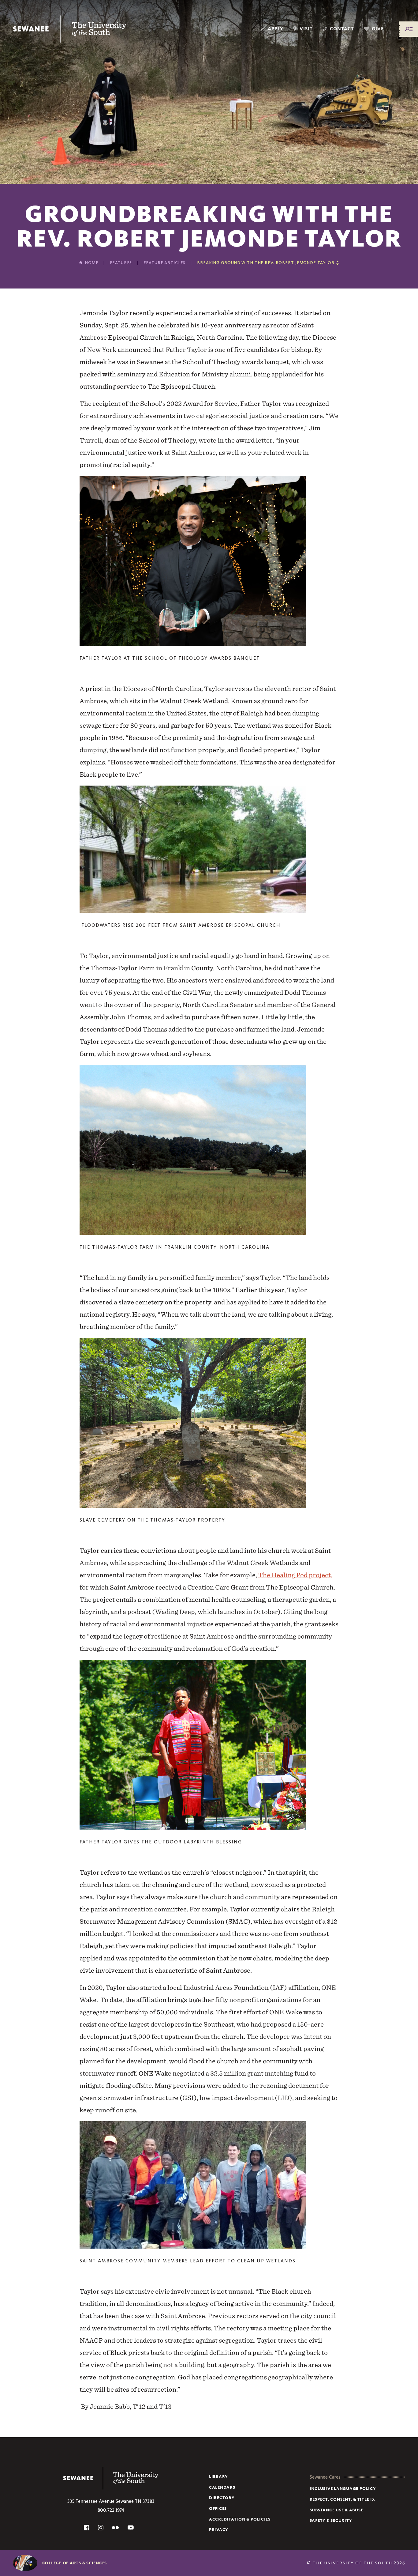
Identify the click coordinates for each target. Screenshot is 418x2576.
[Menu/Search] (409, 29)
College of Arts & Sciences (75, 2563)
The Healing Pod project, (295, 1575)
